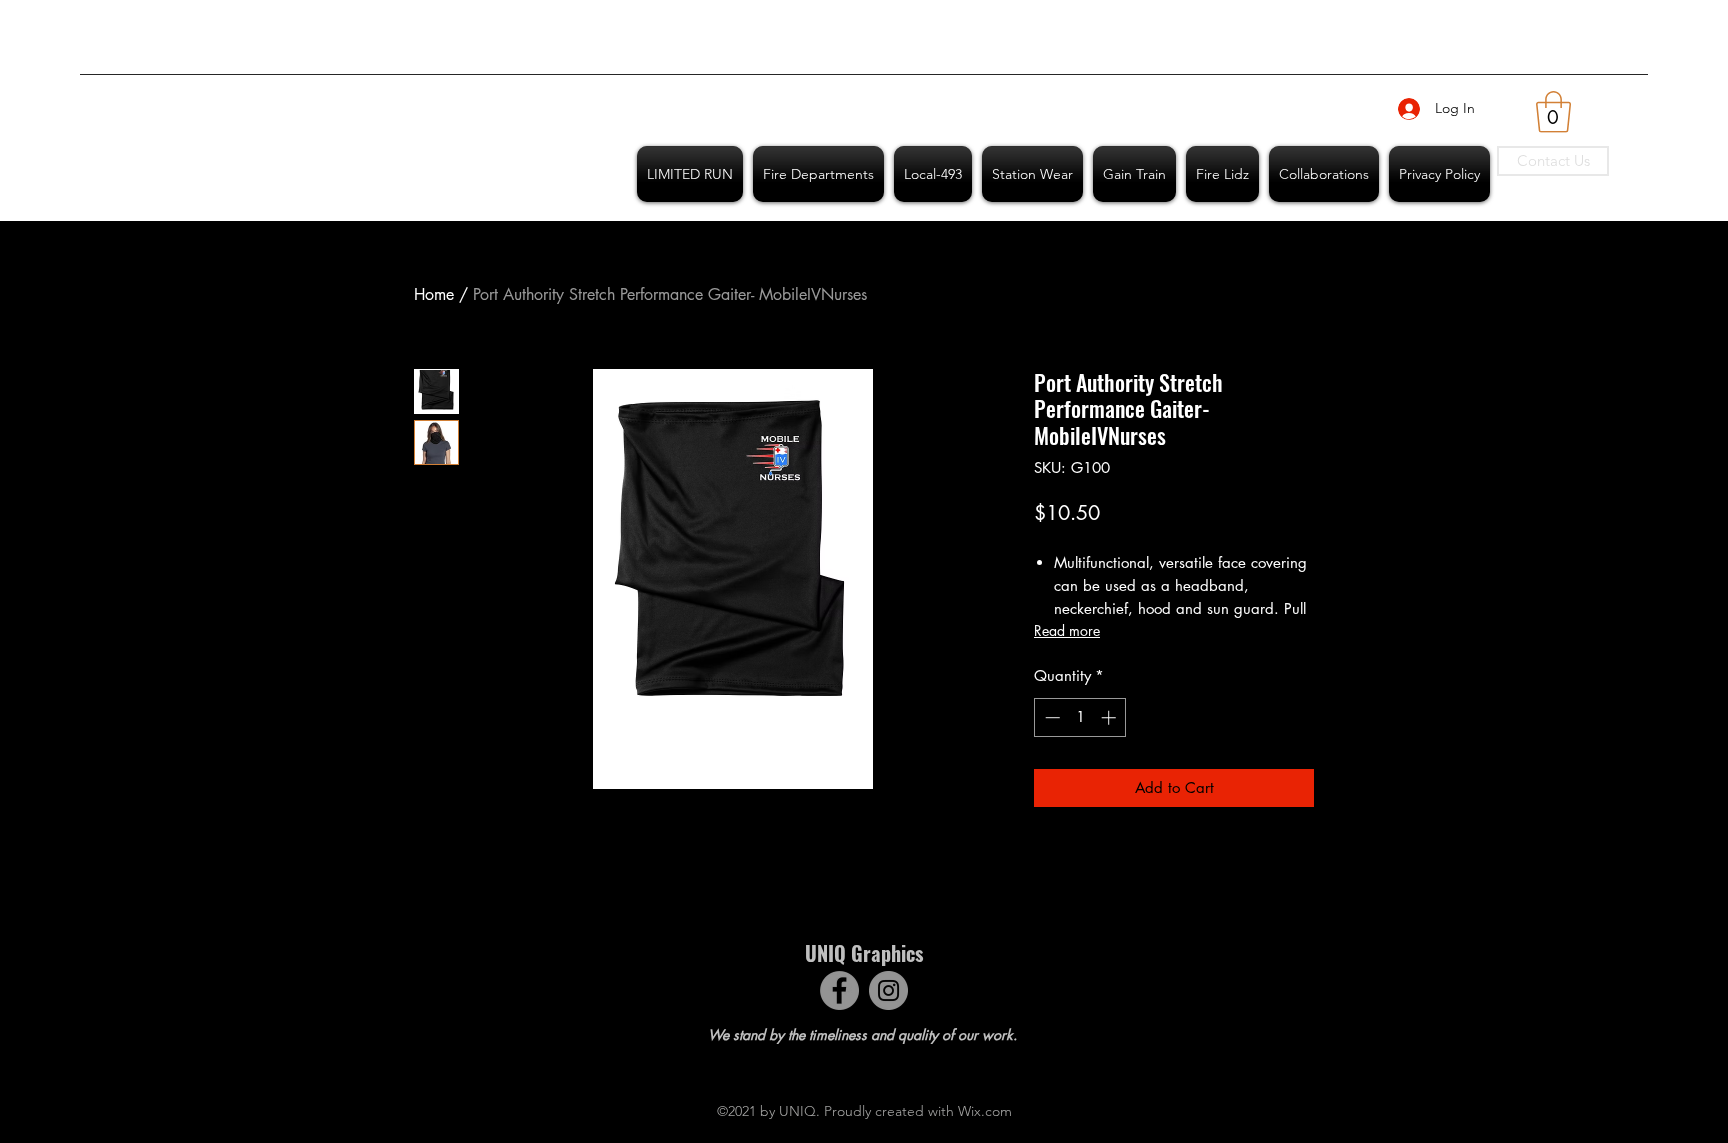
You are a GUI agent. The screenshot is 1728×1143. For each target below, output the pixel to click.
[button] (1553, 112)
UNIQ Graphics (864, 953)
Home (434, 294)
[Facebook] (839, 990)
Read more (1067, 630)
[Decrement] (1050, 717)
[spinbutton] (1080, 717)
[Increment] (1110, 717)
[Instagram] (888, 990)
